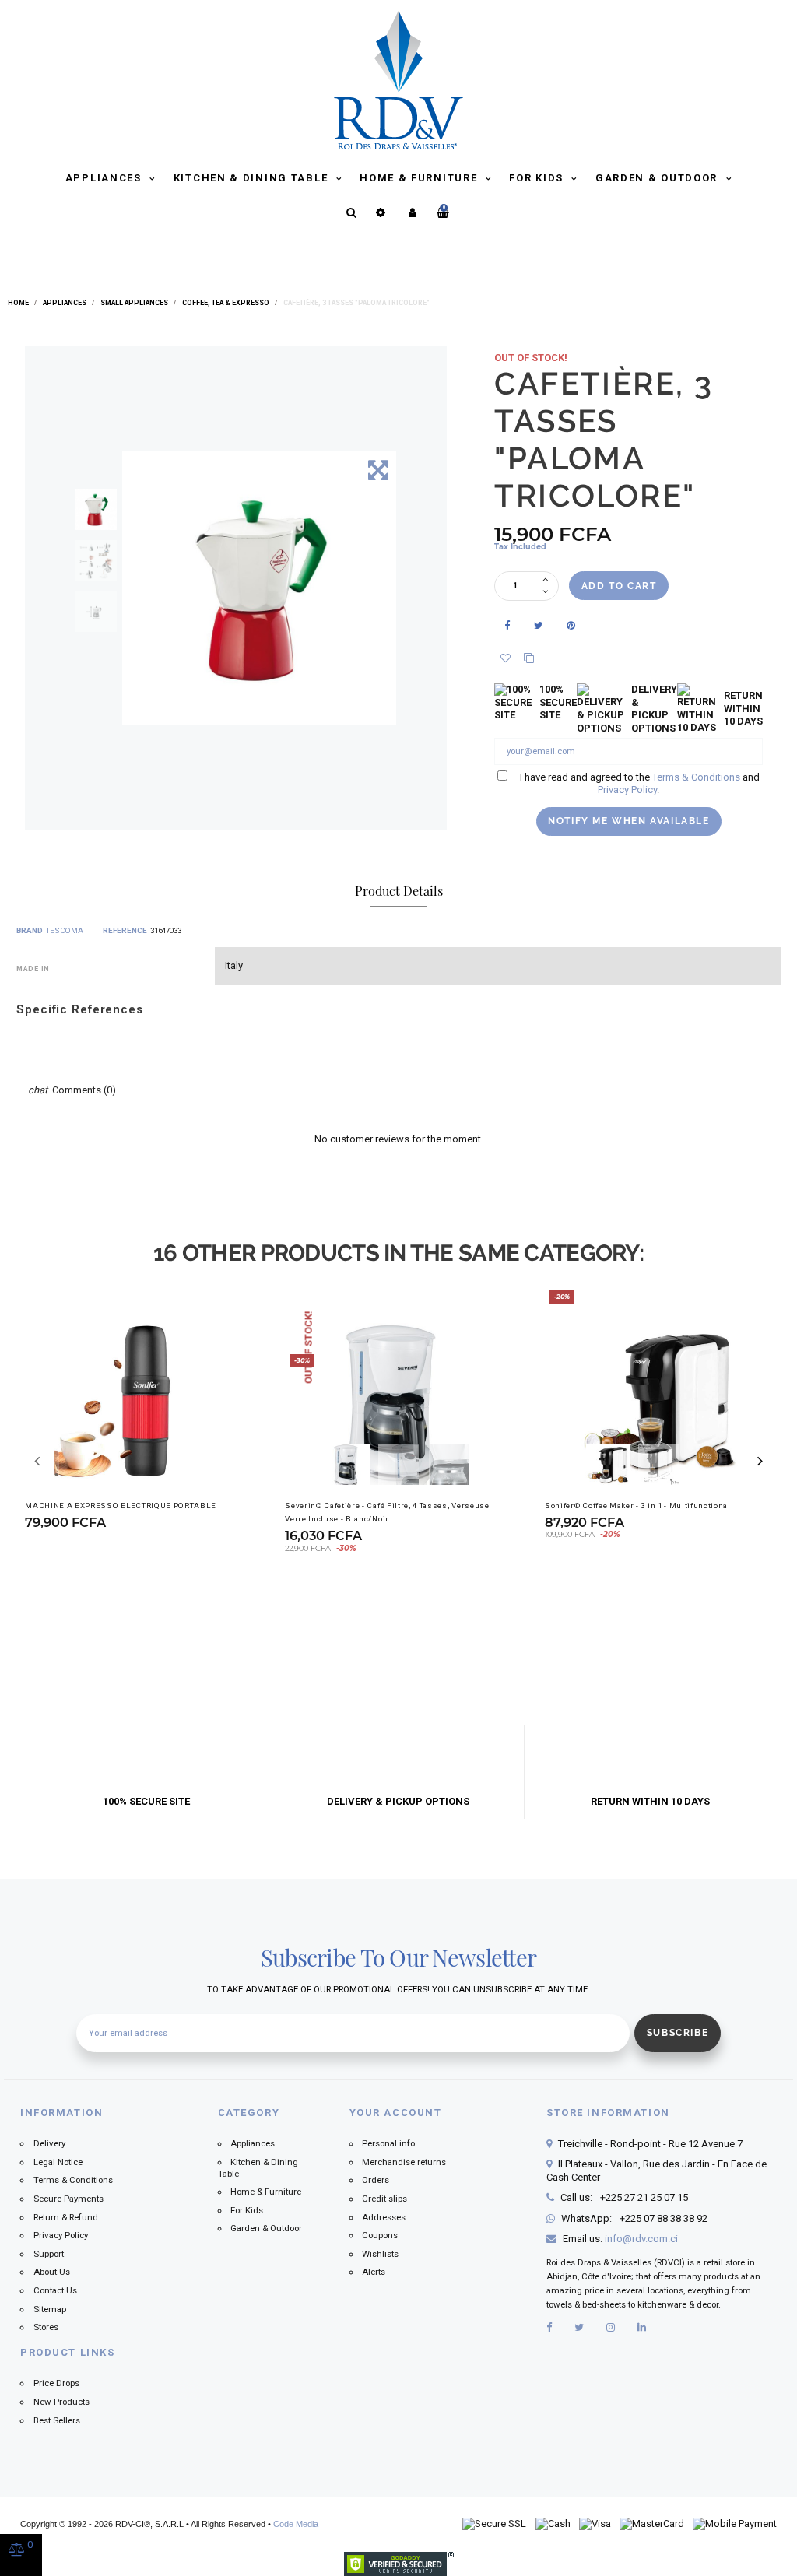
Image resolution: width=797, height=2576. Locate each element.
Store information (608, 2113)
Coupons (380, 2235)
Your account (396, 2113)
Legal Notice (58, 2162)
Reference (125, 930)
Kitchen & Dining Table (253, 178)
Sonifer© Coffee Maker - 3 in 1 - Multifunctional (638, 1506)
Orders (376, 2180)
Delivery (49, 2143)
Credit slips (384, 2199)
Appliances (105, 178)
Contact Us (55, 2290)
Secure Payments (68, 2199)
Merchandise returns (404, 2162)
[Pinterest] (571, 626)
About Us (52, 2272)
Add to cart (619, 586)
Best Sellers (57, 2420)
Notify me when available (628, 821)
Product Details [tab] (399, 890)
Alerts (374, 2272)
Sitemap (50, 2309)
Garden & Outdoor (658, 178)
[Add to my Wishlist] (506, 659)
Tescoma (65, 930)
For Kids (538, 178)
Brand (30, 930)
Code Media (296, 2524)
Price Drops (56, 2383)
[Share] (507, 626)
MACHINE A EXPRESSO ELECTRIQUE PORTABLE (120, 1506)
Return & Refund (66, 2217)
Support (49, 2254)
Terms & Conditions (696, 777)
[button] (760, 1461)
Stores (46, 2327)
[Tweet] (539, 626)
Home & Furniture (420, 178)
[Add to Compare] (532, 659)
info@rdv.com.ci (641, 2239)
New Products (61, 2402)
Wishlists (380, 2254)
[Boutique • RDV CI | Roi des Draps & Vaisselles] (398, 79)
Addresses (384, 2217)
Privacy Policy (627, 790)
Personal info (388, 2143)
